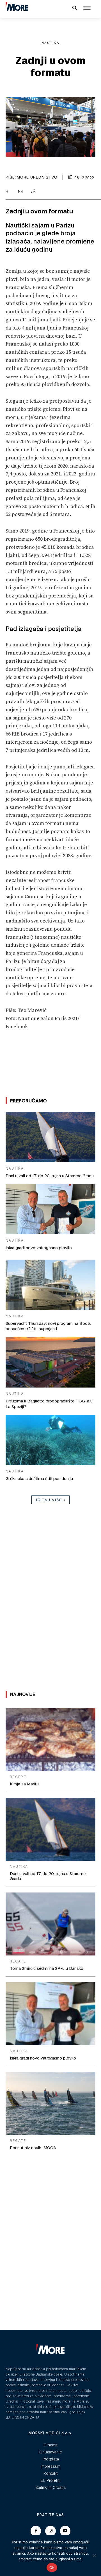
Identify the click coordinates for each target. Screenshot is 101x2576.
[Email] (20, 192)
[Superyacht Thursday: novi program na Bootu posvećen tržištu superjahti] (50, 1285)
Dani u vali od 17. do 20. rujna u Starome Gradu (50, 1176)
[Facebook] (7, 192)
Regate (18, 1961)
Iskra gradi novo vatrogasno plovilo (39, 1248)
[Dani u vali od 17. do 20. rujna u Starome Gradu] (50, 1137)
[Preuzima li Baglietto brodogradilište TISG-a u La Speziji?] (50, 1362)
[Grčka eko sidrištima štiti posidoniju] (50, 1440)
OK (52, 2568)
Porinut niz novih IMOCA (33, 2148)
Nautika (50, 43)
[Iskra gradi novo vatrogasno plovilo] (50, 1209)
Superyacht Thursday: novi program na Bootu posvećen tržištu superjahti (49, 1326)
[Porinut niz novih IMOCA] (50, 2103)
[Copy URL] (33, 192)
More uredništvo (37, 177)
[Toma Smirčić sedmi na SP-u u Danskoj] (50, 1924)
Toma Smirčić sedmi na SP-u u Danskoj (47, 1968)
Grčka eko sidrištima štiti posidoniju (39, 1478)
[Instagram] (50, 2531)
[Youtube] (65, 2531)
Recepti (19, 1777)
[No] (94, 2555)
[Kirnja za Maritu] (50, 1740)
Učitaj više (48, 1500)
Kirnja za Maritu (24, 1784)
